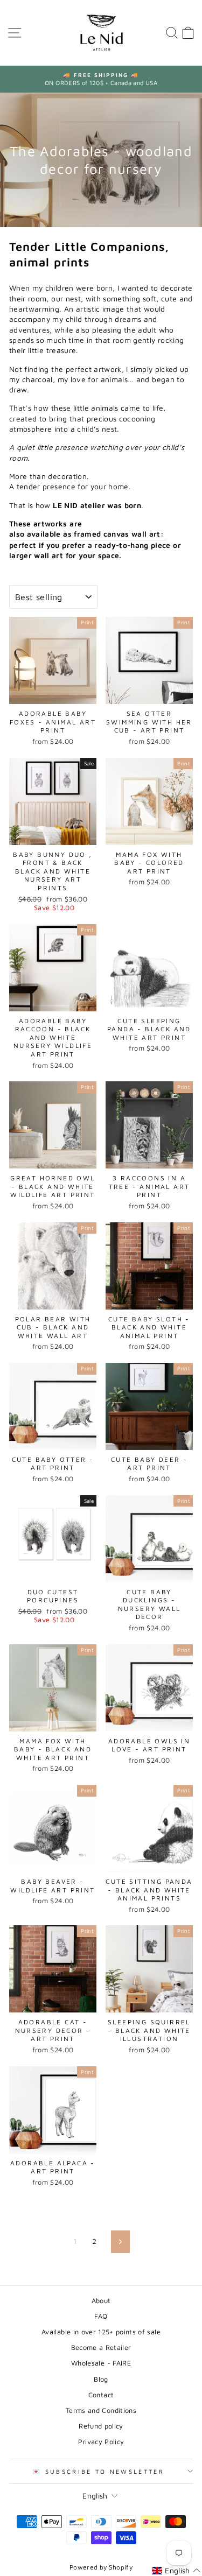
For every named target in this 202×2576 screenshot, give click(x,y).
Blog (101, 2379)
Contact (101, 2395)
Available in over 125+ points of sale (101, 2332)
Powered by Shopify (101, 2567)
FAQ (101, 2316)
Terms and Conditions (101, 2410)
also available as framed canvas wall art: (88, 534)
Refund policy (101, 2426)
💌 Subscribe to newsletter (98, 2471)
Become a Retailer (101, 2348)
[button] (176, 2571)
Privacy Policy (101, 2442)
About (101, 2301)
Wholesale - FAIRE (101, 2363)
